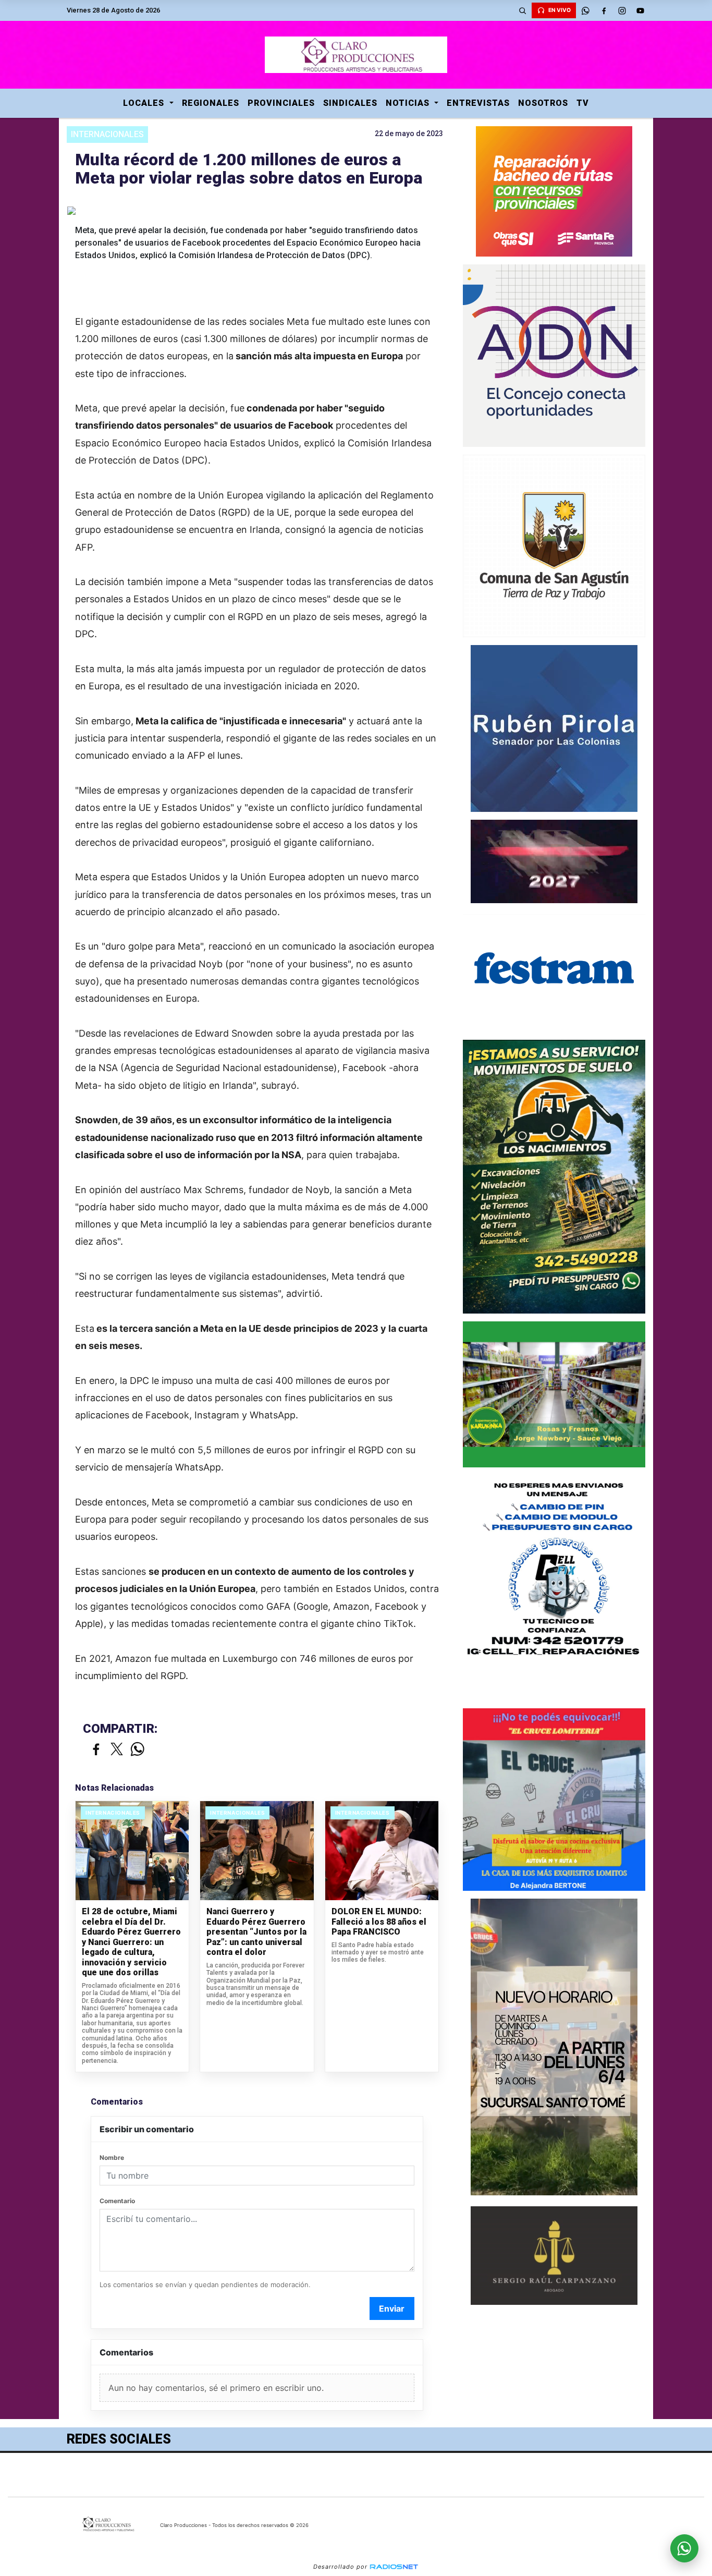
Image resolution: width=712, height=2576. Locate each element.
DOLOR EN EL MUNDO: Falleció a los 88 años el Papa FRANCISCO (379, 1922)
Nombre (112, 2158)
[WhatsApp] (585, 10)
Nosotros (543, 103)
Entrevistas (478, 103)
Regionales (211, 103)
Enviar (392, 2308)
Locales (145, 103)
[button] (522, 10)
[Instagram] (622, 10)
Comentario (117, 2201)
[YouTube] (640, 10)
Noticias (409, 103)
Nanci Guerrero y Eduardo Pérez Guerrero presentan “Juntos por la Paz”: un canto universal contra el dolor (256, 1932)
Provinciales (281, 103)
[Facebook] (604, 10)
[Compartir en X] (117, 1750)
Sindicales (350, 103)
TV (583, 103)
